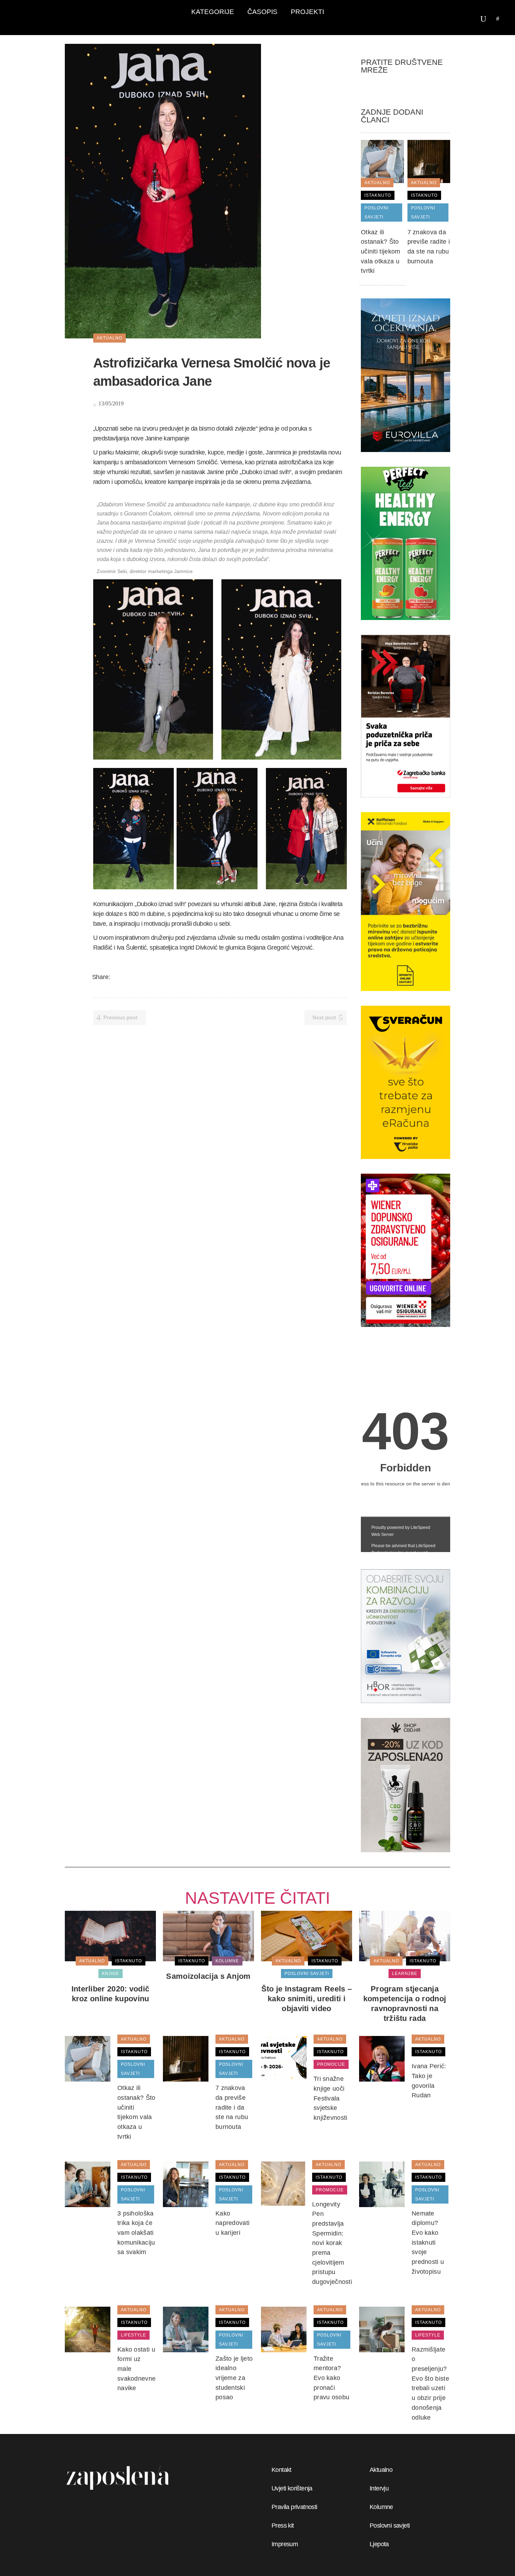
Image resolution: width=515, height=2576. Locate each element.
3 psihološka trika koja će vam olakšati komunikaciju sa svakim (136, 2233)
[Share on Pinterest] (162, 977)
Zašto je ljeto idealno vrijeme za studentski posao (234, 2378)
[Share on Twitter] (125, 977)
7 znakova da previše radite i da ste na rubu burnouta (232, 2107)
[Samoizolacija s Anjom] (208, 1936)
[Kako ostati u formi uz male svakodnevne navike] (88, 2329)
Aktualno (381, 2470)
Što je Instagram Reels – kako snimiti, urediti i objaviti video (307, 1999)
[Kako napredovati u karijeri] (186, 2184)
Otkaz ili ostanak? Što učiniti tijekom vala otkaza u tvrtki (381, 252)
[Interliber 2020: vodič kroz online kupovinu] (110, 1936)
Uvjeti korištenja (292, 2488)
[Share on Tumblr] (153, 977)
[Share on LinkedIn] (144, 977)
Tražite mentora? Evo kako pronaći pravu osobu (331, 2378)
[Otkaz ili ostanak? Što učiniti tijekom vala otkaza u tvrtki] (382, 161)
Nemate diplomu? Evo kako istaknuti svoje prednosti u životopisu (428, 2243)
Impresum (285, 2544)
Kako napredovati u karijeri (232, 2223)
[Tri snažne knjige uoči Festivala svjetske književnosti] (284, 2058)
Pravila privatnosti (294, 2507)
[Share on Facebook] (116, 977)
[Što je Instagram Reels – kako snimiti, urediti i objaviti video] (307, 1936)
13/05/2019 (110, 403)
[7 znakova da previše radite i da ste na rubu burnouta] (429, 161)
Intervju (379, 2488)
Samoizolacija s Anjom (208, 1976)
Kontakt (281, 2470)
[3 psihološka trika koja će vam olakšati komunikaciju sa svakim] (88, 2184)
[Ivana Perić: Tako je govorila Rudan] (382, 2058)
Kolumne (381, 2507)
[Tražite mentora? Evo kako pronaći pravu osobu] (284, 2329)
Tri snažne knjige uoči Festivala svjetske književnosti (331, 2098)
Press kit (283, 2526)
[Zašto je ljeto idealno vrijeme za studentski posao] (186, 2329)
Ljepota (379, 2544)
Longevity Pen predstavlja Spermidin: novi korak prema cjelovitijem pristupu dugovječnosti (332, 2243)
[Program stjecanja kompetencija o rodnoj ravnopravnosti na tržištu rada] (405, 1936)
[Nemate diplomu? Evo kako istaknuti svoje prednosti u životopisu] (382, 2184)
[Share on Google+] (135, 977)
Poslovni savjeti (390, 2526)
